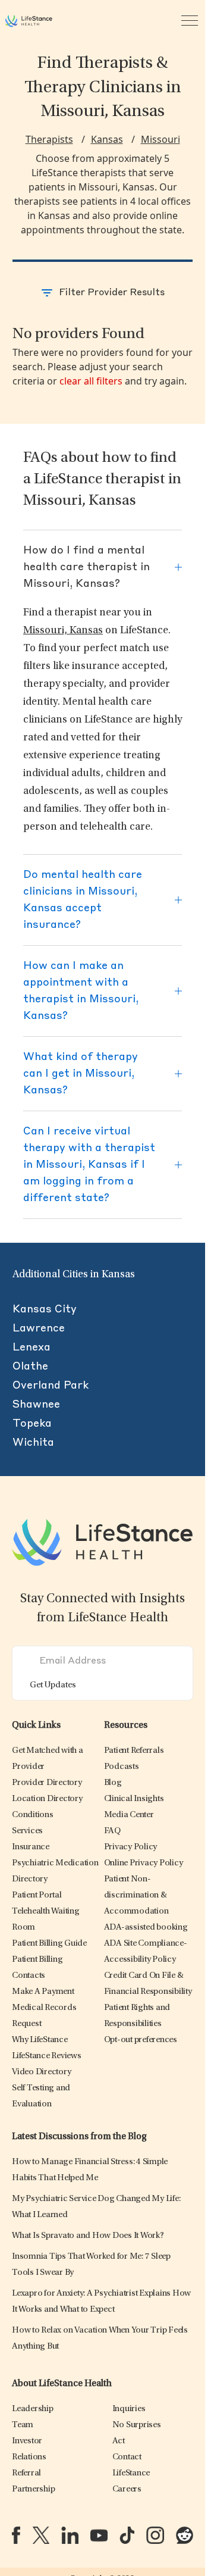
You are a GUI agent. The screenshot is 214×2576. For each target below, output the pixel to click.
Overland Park (51, 1386)
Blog (113, 1783)
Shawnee (36, 1405)
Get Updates (53, 1685)
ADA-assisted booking (146, 1928)
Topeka (32, 1424)
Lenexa (32, 1348)
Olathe (30, 1367)
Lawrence (39, 1328)
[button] (47, 1783)
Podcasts (122, 1767)
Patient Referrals (134, 1751)
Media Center (129, 1815)
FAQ (112, 1831)
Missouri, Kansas (63, 631)
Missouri (160, 139)
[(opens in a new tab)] (16, 2535)
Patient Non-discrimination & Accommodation (136, 1895)
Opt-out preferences (141, 2040)
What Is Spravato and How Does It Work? (88, 2236)
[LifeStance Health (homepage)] (29, 21)
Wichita (33, 1443)
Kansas (107, 139)
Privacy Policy (131, 1847)
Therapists (49, 139)
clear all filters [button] (91, 381)
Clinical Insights (134, 1799)
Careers (127, 2489)
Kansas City (45, 1309)
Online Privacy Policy (144, 1863)
